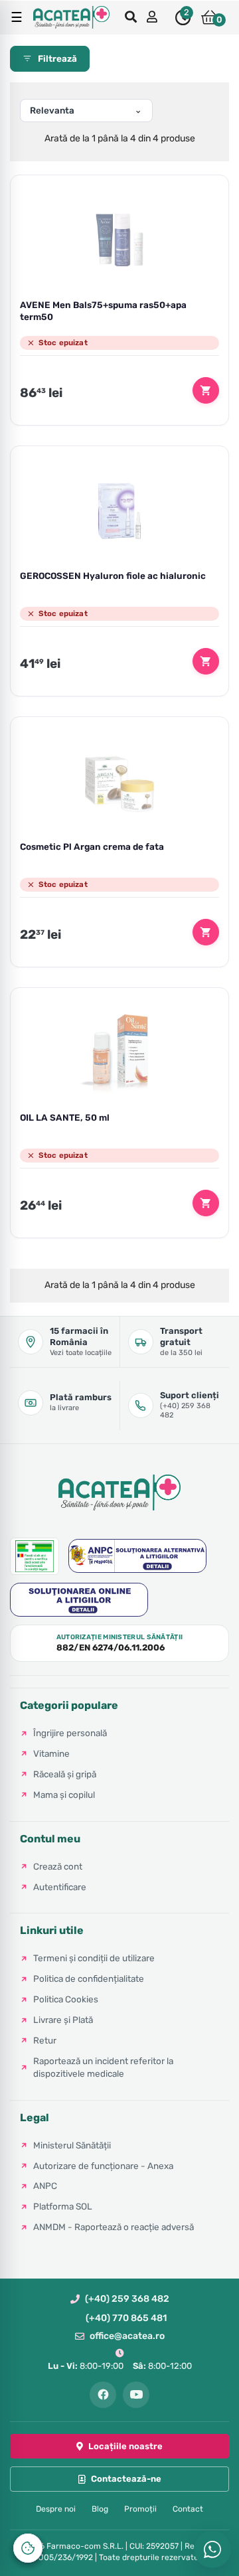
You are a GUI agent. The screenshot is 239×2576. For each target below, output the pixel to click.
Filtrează (57, 58)
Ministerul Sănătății (72, 2145)
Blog (100, 2509)
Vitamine (51, 1753)
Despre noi (56, 2509)
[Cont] (154, 18)
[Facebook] (103, 2395)
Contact (188, 2509)
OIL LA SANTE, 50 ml (65, 1117)
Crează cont (58, 1866)
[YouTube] (136, 2395)
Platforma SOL (63, 2206)
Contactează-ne (126, 2479)
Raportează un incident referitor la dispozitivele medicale (103, 2067)
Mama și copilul (64, 1795)
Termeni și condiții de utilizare (94, 1958)
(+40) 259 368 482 (127, 2299)
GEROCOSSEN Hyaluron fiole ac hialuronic (113, 576)
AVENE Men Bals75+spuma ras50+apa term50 (103, 311)
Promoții (140, 2509)
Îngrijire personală (70, 1733)
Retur (45, 2040)
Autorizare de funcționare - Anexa (103, 2166)
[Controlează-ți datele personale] (28, 2548)
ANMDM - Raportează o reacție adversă (114, 2227)
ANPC (45, 2186)
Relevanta (52, 110)
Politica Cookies (66, 1999)
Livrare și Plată (63, 2020)
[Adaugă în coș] (206, 390)
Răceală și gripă (65, 1774)
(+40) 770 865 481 (126, 2318)
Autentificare (60, 1887)
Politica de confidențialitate (89, 1978)
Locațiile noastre (125, 2446)
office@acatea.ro (127, 2336)
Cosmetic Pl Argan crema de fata (92, 846)
